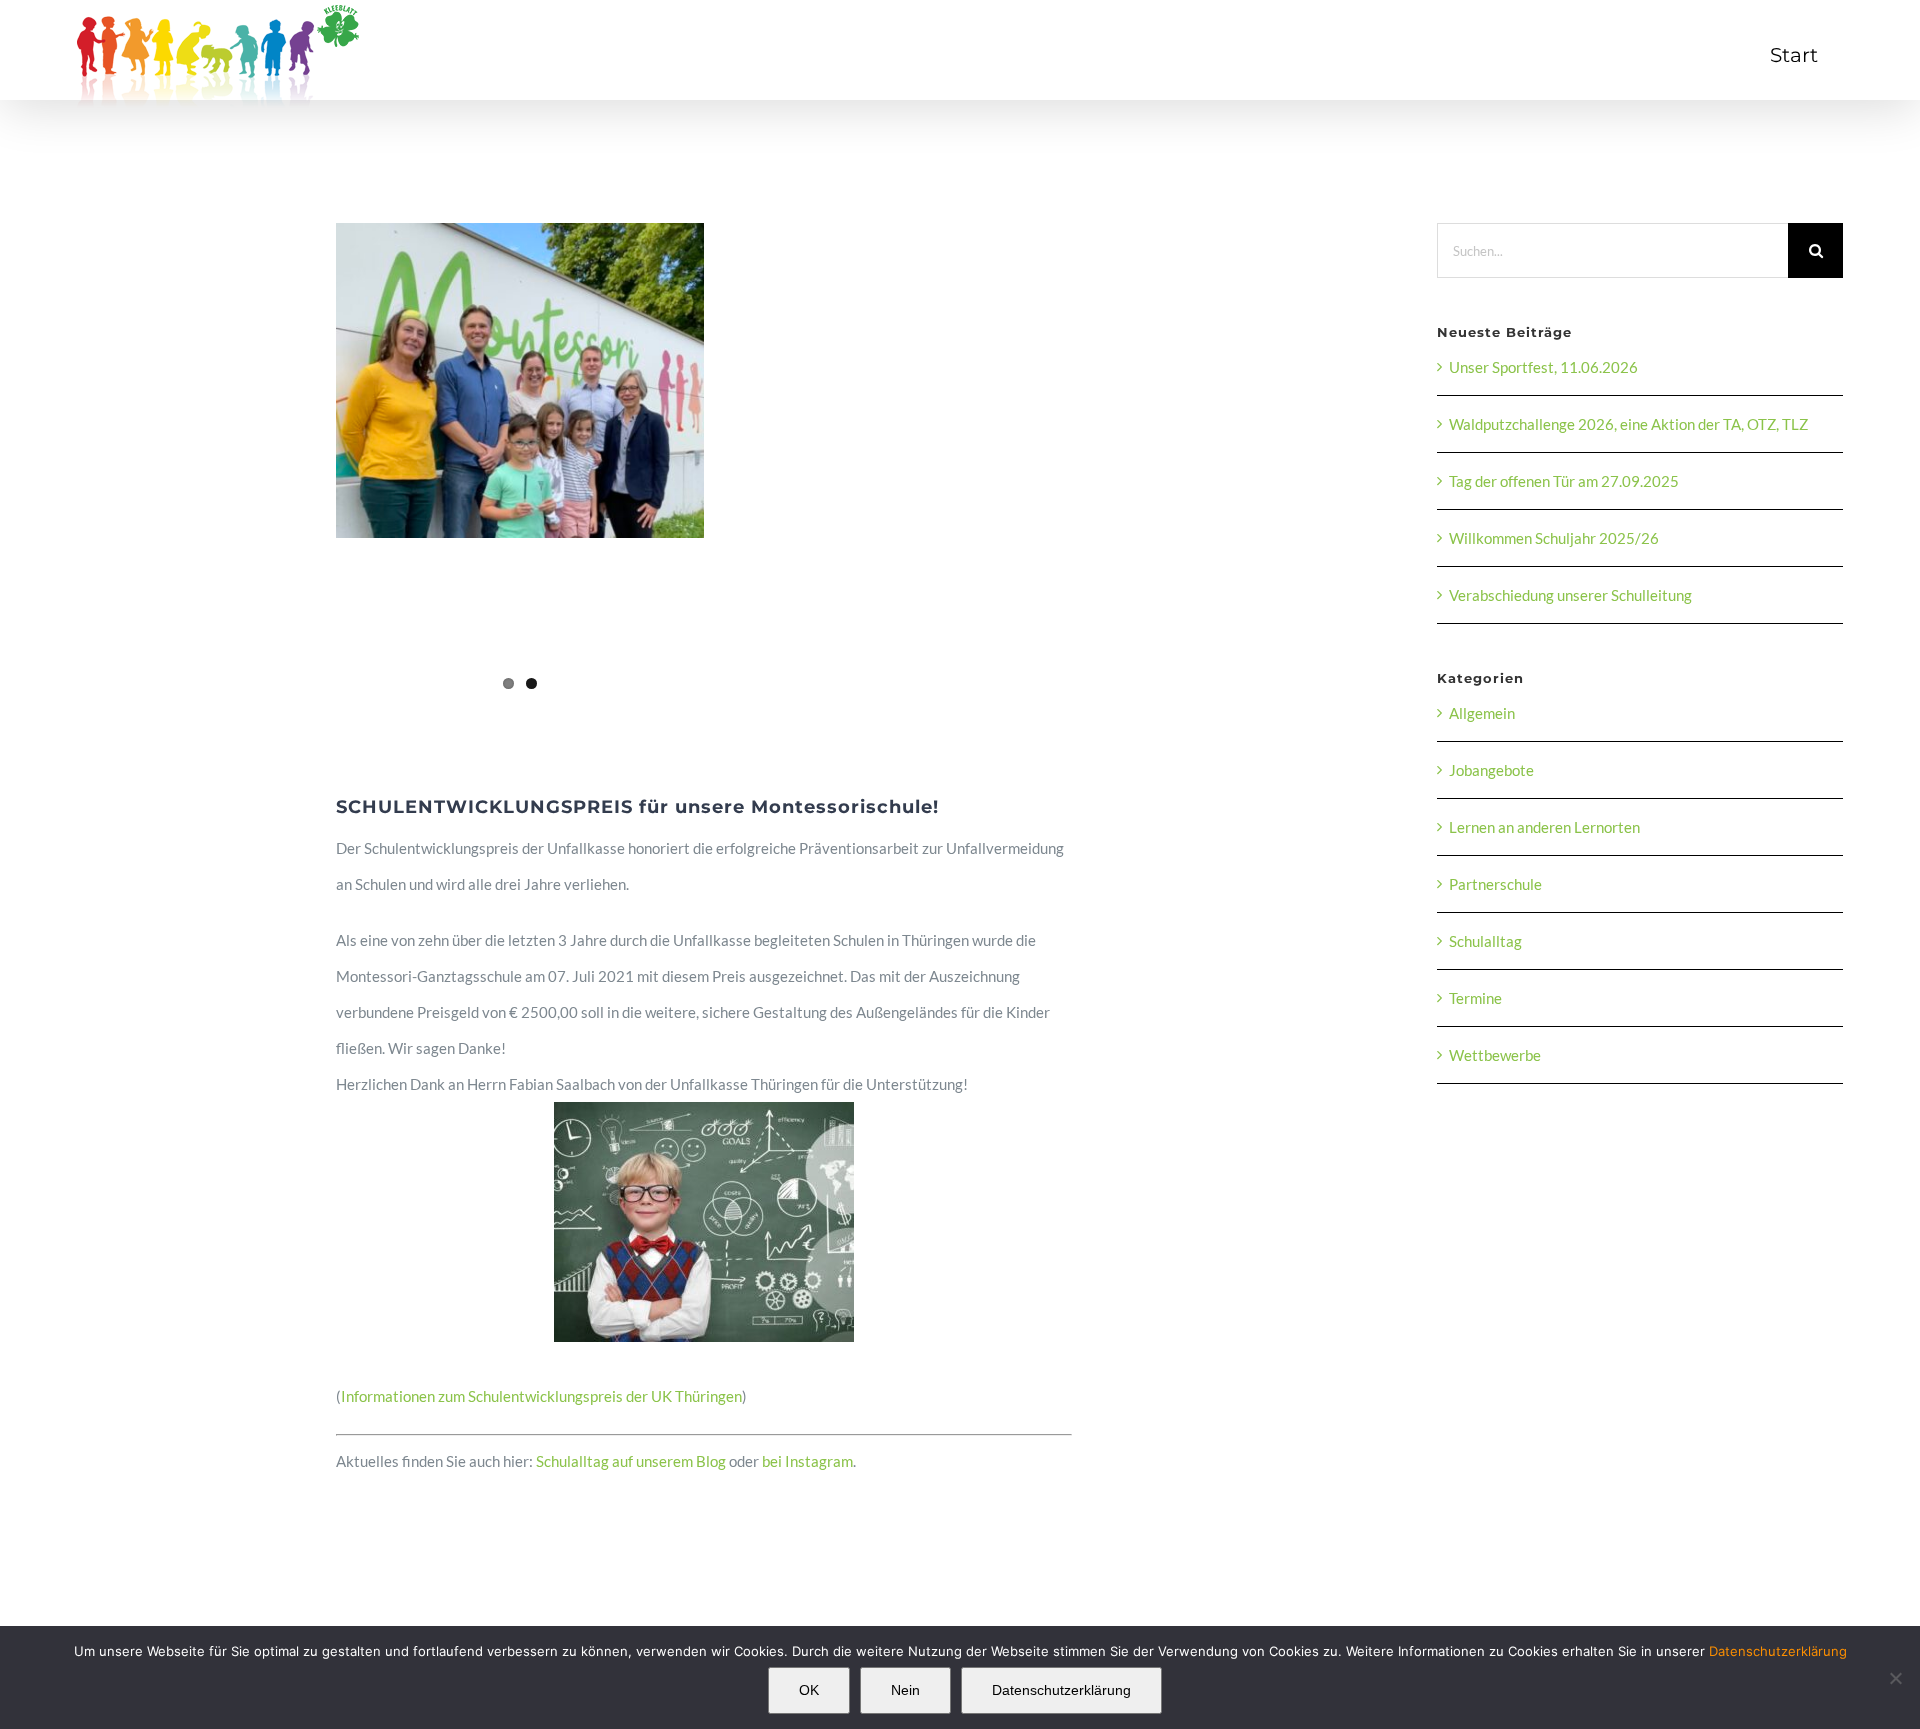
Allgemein (1482, 713)
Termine (1475, 998)
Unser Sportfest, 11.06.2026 (1543, 367)
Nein (905, 1690)
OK (809, 1690)
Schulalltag (1485, 941)
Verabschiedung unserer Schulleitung (1570, 595)
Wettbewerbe (1495, 1055)
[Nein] (1895, 1678)
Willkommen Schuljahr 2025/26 (1554, 538)
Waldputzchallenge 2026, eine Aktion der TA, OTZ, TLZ (1628, 424)
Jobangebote (1491, 770)
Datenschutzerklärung (1778, 1651)
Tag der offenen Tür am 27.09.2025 (1564, 481)
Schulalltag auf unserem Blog (631, 1461)
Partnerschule (1495, 884)
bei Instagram (807, 1461)
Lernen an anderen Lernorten (1544, 827)
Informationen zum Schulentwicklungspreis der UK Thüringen (541, 1396)
